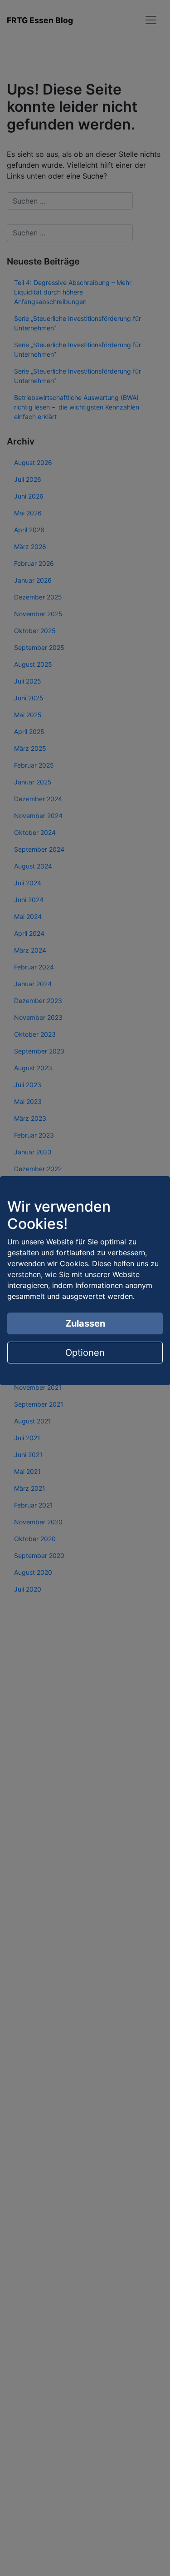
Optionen (85, 1353)
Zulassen (85, 1323)
